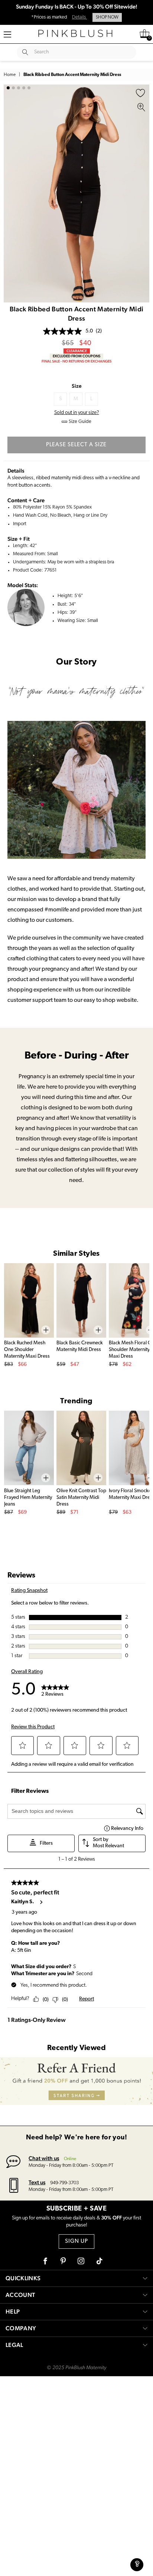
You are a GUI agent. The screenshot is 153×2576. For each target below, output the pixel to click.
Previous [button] (11, 193)
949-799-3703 (64, 2183)
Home (10, 75)
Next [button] (142, 193)
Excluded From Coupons (76, 356)
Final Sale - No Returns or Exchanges (76, 361)
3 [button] (19, 88)
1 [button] (8, 88)
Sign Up (76, 2241)
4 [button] (24, 88)
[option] (76, 193)
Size (77, 386)
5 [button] (29, 88)
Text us (37, 2182)
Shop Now (107, 17)
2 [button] (13, 88)
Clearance (77, 351)
